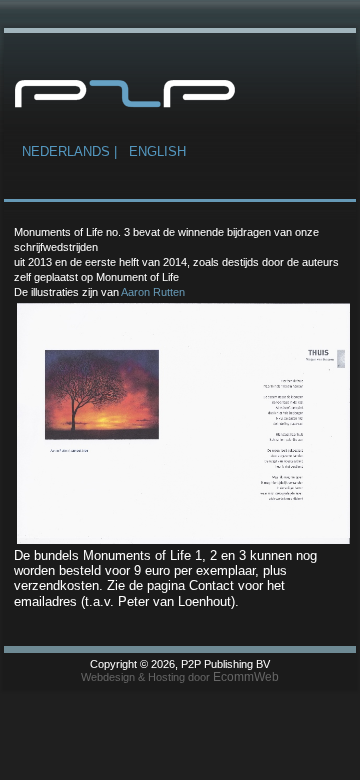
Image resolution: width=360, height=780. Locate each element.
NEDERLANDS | (71, 151)
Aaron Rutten (153, 292)
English (157, 151)
